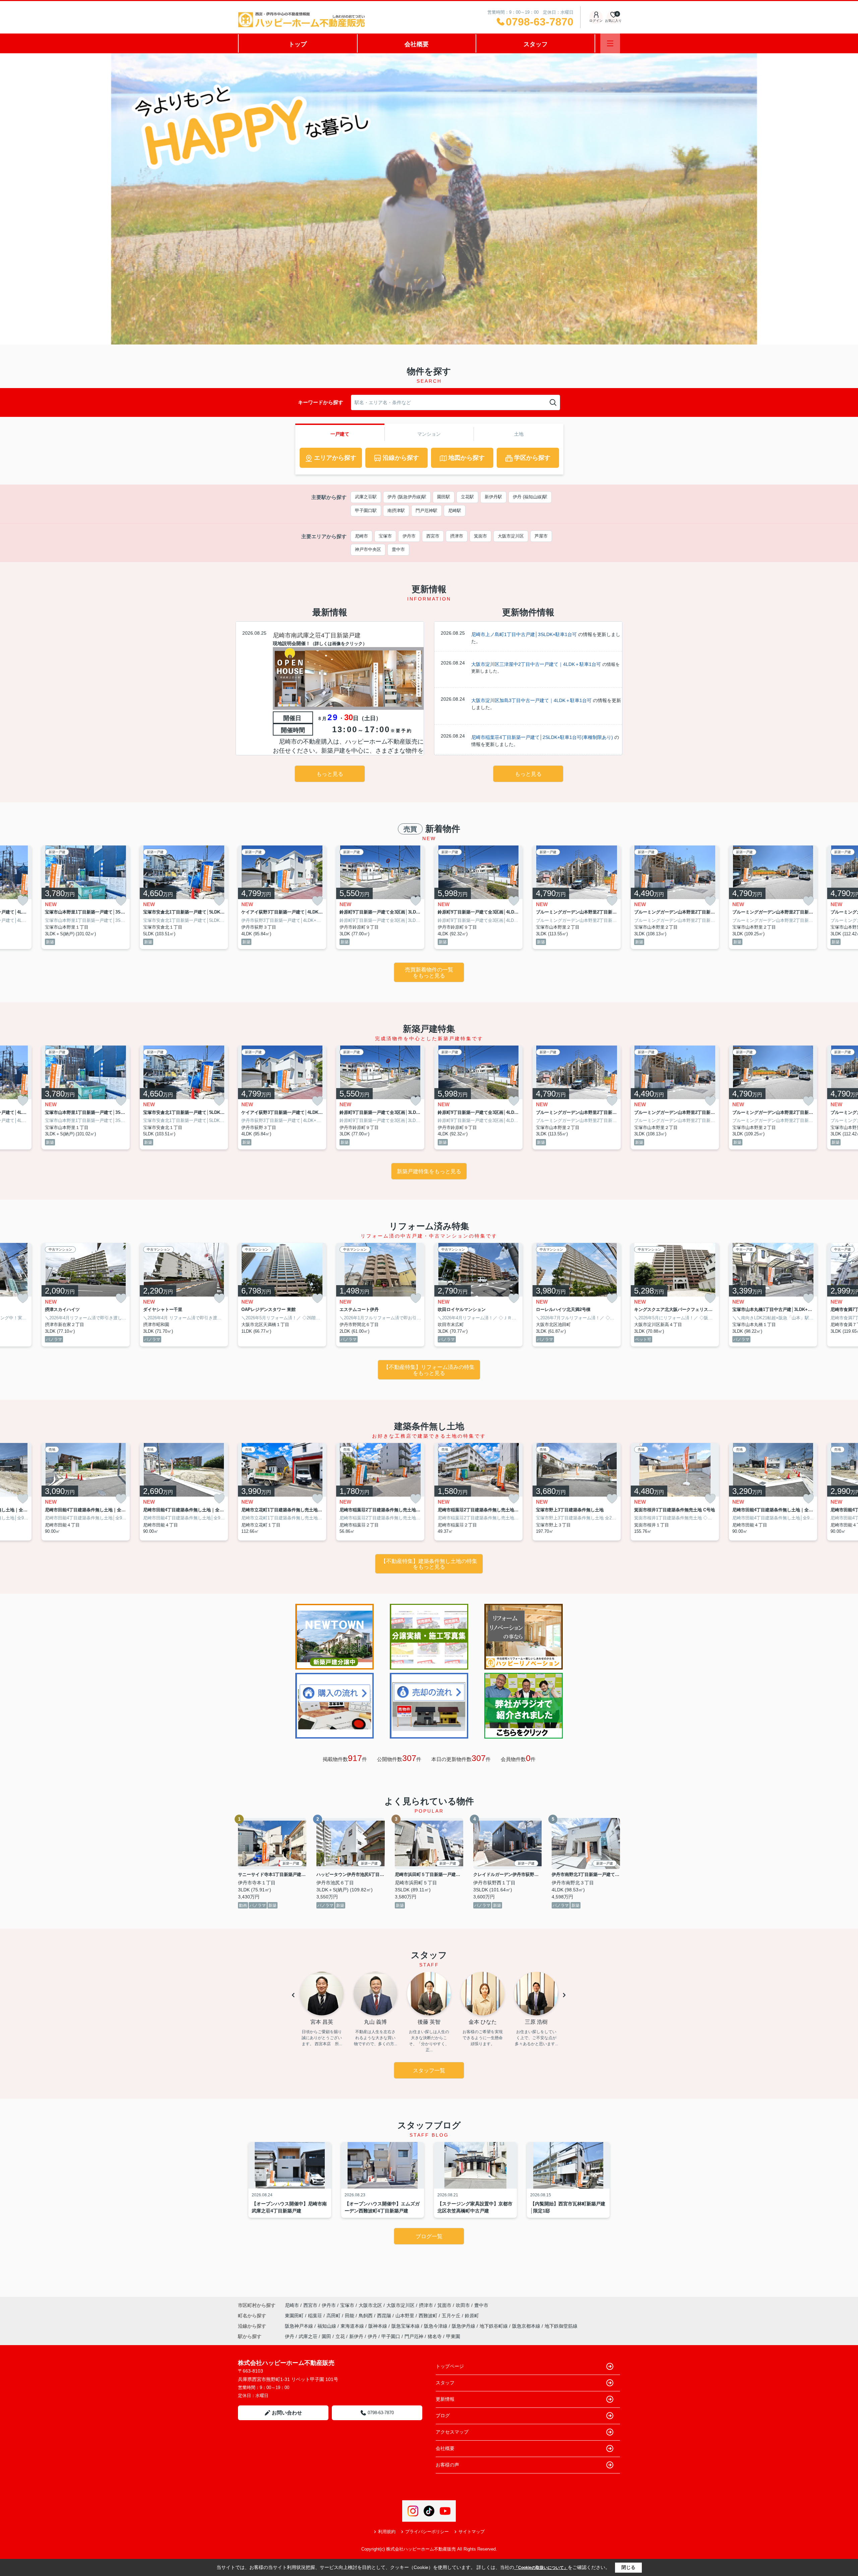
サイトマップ (472, 2532)
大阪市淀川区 (511, 536)
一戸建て (340, 434)
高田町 (334, 2316)
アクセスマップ (452, 2432)
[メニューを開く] (610, 43)
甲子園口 (391, 2336)
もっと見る (330, 774)
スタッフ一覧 (429, 2070)
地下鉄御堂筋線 (561, 2326)
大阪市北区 (370, 2305)
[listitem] (282, 897)
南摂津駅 (396, 511)
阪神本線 (378, 2326)
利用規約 (387, 2532)
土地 (519, 434)
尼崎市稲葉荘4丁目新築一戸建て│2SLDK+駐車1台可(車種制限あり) (542, 737)
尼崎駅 (455, 511)
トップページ (450, 2366)
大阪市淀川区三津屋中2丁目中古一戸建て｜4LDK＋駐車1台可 (536, 664)
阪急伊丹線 (464, 2326)
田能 (350, 2316)
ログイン (596, 21)
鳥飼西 (366, 2316)
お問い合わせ (287, 2413)
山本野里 (406, 2316)
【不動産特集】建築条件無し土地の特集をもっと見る (429, 1564)
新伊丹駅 (493, 497)
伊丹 (290, 2336)
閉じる (628, 2567)
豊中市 (398, 549)
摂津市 (457, 536)
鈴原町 (472, 2316)
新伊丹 (356, 2336)
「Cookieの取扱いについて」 (541, 2568)
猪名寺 (435, 2336)
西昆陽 (385, 2316)
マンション (429, 434)
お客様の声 (447, 2465)
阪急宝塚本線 (406, 2326)
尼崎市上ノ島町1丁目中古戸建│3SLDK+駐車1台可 (524, 634)
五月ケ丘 (452, 2316)
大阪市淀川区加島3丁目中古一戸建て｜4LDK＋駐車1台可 (531, 700)
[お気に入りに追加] (23, 901)
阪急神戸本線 (300, 2326)
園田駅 (444, 497)
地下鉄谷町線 (494, 2326)
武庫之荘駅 (366, 497)
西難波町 (429, 2316)
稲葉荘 (316, 2316)
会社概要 (417, 44)
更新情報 (445, 2399)
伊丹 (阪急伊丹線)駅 (407, 497)
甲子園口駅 (366, 511)
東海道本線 (353, 2326)
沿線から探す (401, 458)
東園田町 (295, 2316)
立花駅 (467, 497)
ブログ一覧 (429, 2236)
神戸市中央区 (368, 549)
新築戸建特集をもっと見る (429, 1171)
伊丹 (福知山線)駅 (530, 497)
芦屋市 (541, 536)
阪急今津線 (436, 2326)
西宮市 (433, 536)
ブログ (443, 2415)
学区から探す (532, 458)
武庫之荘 (308, 2336)
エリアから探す (335, 458)
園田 (326, 2336)
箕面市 (480, 536)
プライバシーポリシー (427, 2532)
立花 (340, 2336)
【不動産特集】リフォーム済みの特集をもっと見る (429, 1370)
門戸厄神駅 (426, 511)
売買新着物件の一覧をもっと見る (429, 973)
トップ (298, 44)
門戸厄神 (414, 2336)
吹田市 (463, 2305)
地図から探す (467, 458)
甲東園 (453, 2336)
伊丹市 (409, 536)
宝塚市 (385, 536)
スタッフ (536, 44)
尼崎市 (361, 536)
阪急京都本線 (527, 2326)
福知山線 (327, 2326)
